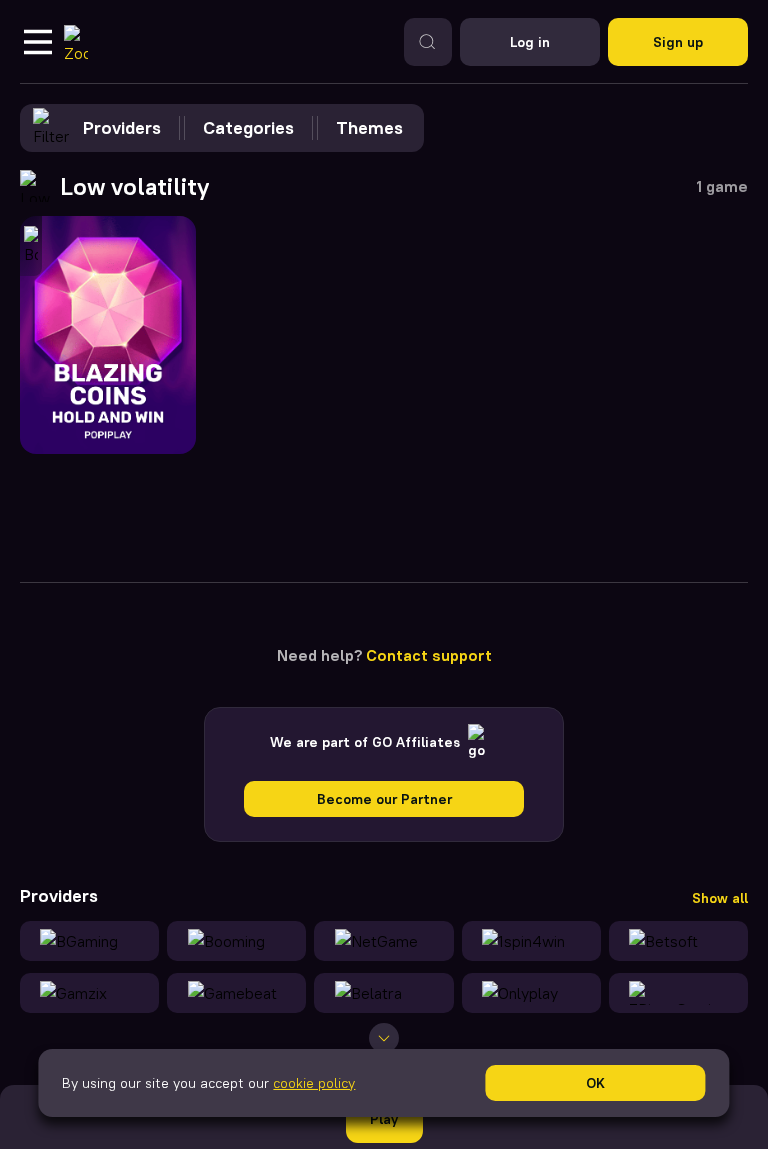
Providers (122, 127)
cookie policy (314, 1083)
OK (595, 1083)
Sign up (678, 42)
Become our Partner (384, 799)
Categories (248, 127)
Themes (369, 127)
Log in (530, 42)
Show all (720, 898)
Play (384, 1119)
